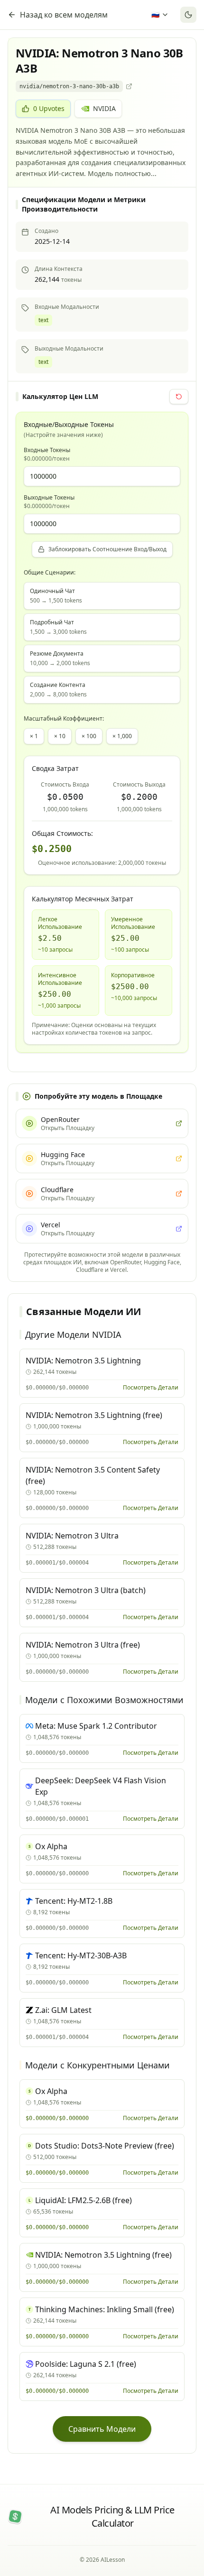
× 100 (89, 736)
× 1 (34, 736)
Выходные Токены (49, 502)
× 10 (60, 736)
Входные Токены (47, 454)
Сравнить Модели (102, 2429)
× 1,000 (122, 736)
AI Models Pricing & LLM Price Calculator (112, 2516)
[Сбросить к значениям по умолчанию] (179, 397)
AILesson (113, 2560)
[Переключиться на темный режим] (188, 15)
